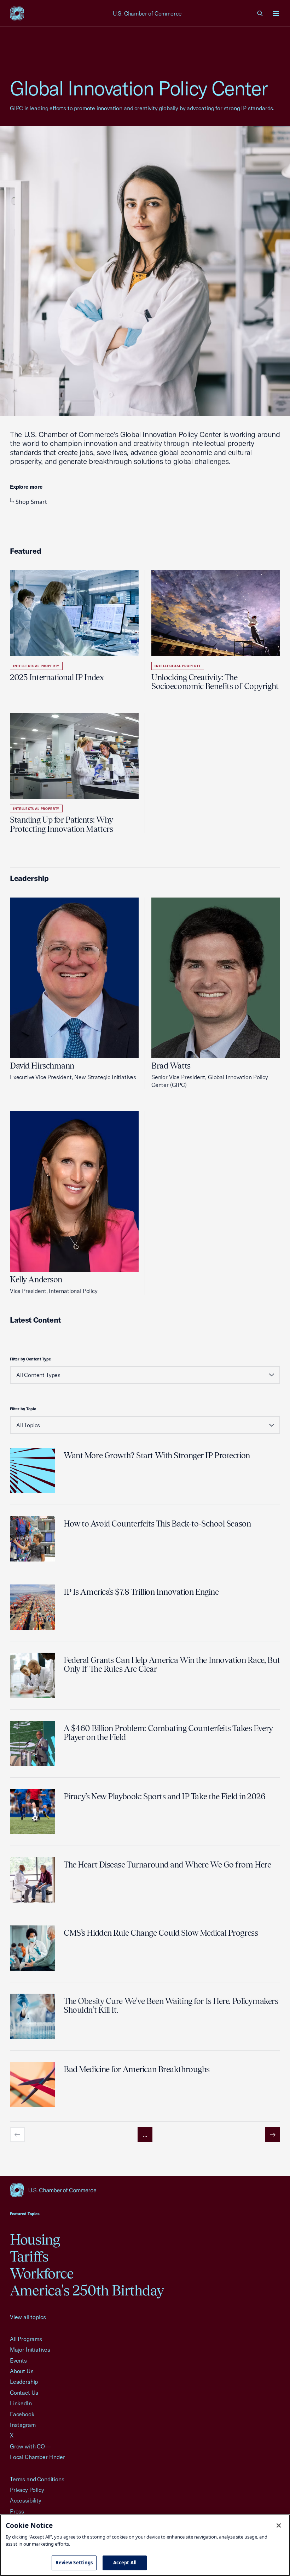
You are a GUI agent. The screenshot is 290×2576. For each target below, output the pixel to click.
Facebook (22, 2414)
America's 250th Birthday (87, 2290)
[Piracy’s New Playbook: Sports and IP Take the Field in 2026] (33, 1812)
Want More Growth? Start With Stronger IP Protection (157, 1455)
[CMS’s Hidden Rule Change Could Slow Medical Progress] (33, 1948)
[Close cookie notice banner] (279, 2525)
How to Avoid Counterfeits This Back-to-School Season (157, 1524)
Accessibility (26, 2500)
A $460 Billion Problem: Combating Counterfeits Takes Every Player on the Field (168, 1733)
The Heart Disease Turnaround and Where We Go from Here (167, 1865)
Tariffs (29, 2256)
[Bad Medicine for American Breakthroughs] (33, 2084)
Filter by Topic (23, 1409)
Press (17, 2511)
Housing (35, 2239)
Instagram (23, 2425)
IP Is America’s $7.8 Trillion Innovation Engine (141, 1592)
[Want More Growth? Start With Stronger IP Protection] (33, 1471)
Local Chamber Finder (37, 2457)
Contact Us (24, 2393)
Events (18, 2360)
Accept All (125, 2563)
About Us (22, 2371)
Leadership (24, 2382)
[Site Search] (260, 13)
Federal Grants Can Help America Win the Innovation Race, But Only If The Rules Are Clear (172, 1664)
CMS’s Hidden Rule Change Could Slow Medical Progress (161, 1933)
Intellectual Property (36, 666)
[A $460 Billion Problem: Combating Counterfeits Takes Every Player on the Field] (33, 1743)
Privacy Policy (27, 2490)
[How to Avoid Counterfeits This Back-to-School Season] (33, 1539)
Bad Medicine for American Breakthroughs (137, 2069)
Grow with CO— (30, 2446)
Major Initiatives (30, 2349)
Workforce (42, 2273)
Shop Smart (31, 502)
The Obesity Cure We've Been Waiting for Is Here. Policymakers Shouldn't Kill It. (171, 2005)
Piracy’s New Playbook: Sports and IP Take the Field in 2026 (164, 1796)
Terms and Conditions (37, 2479)
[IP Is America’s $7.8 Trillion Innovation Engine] (33, 1607)
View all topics (28, 2317)
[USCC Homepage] (145, 2190)
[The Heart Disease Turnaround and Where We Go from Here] (33, 1880)
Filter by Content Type (30, 1359)
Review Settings (74, 2563)
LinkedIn (21, 2403)
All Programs (26, 2339)
